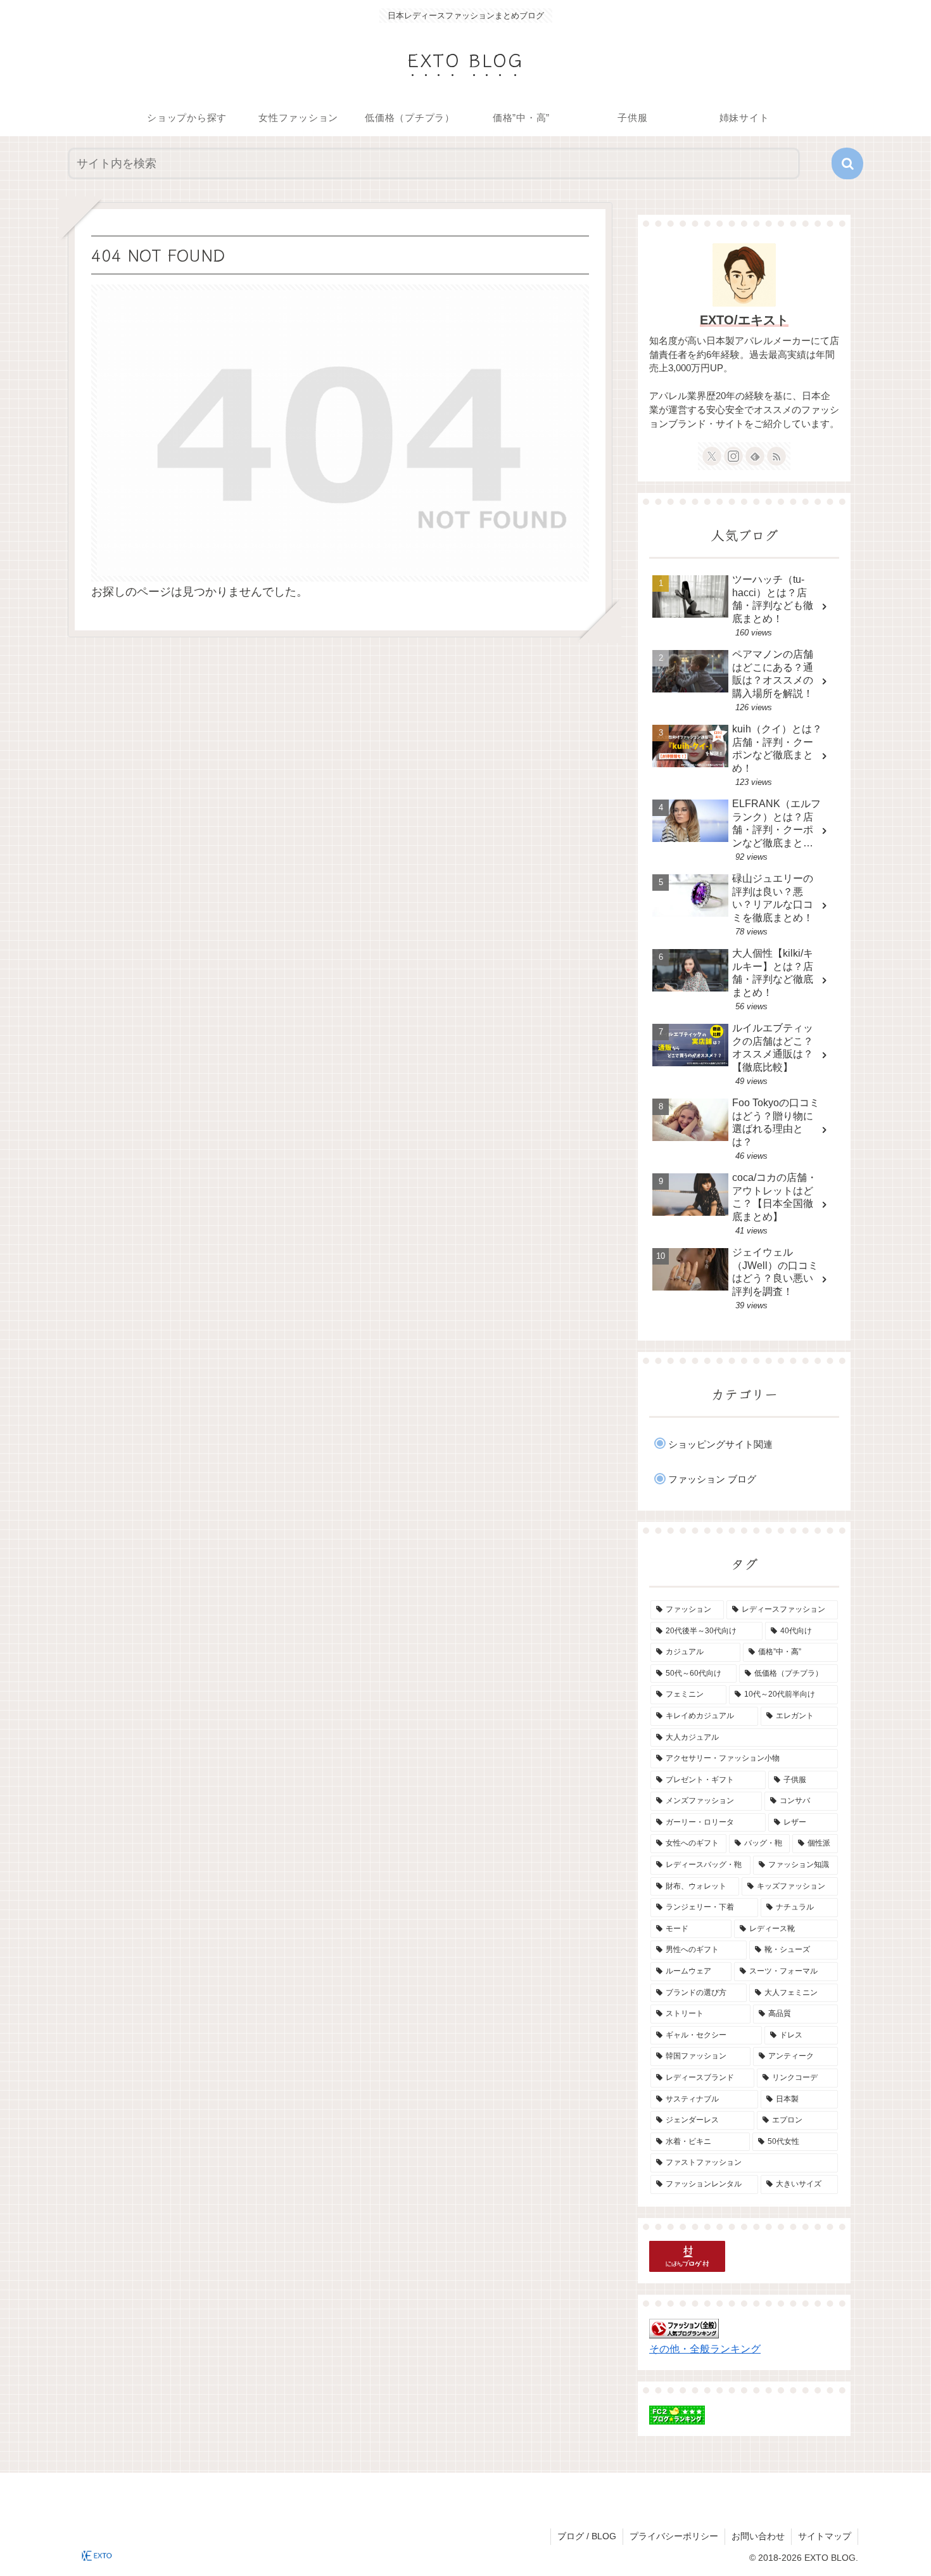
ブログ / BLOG (587, 2536)
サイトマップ (825, 2536)
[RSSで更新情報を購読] (776, 456)
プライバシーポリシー (674, 2536)
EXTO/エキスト (744, 320)
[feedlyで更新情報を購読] (755, 456)
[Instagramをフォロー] (733, 456)
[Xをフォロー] (712, 456)
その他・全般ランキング (705, 2349)
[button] (847, 163)
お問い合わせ (758, 2536)
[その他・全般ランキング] (684, 2328)
